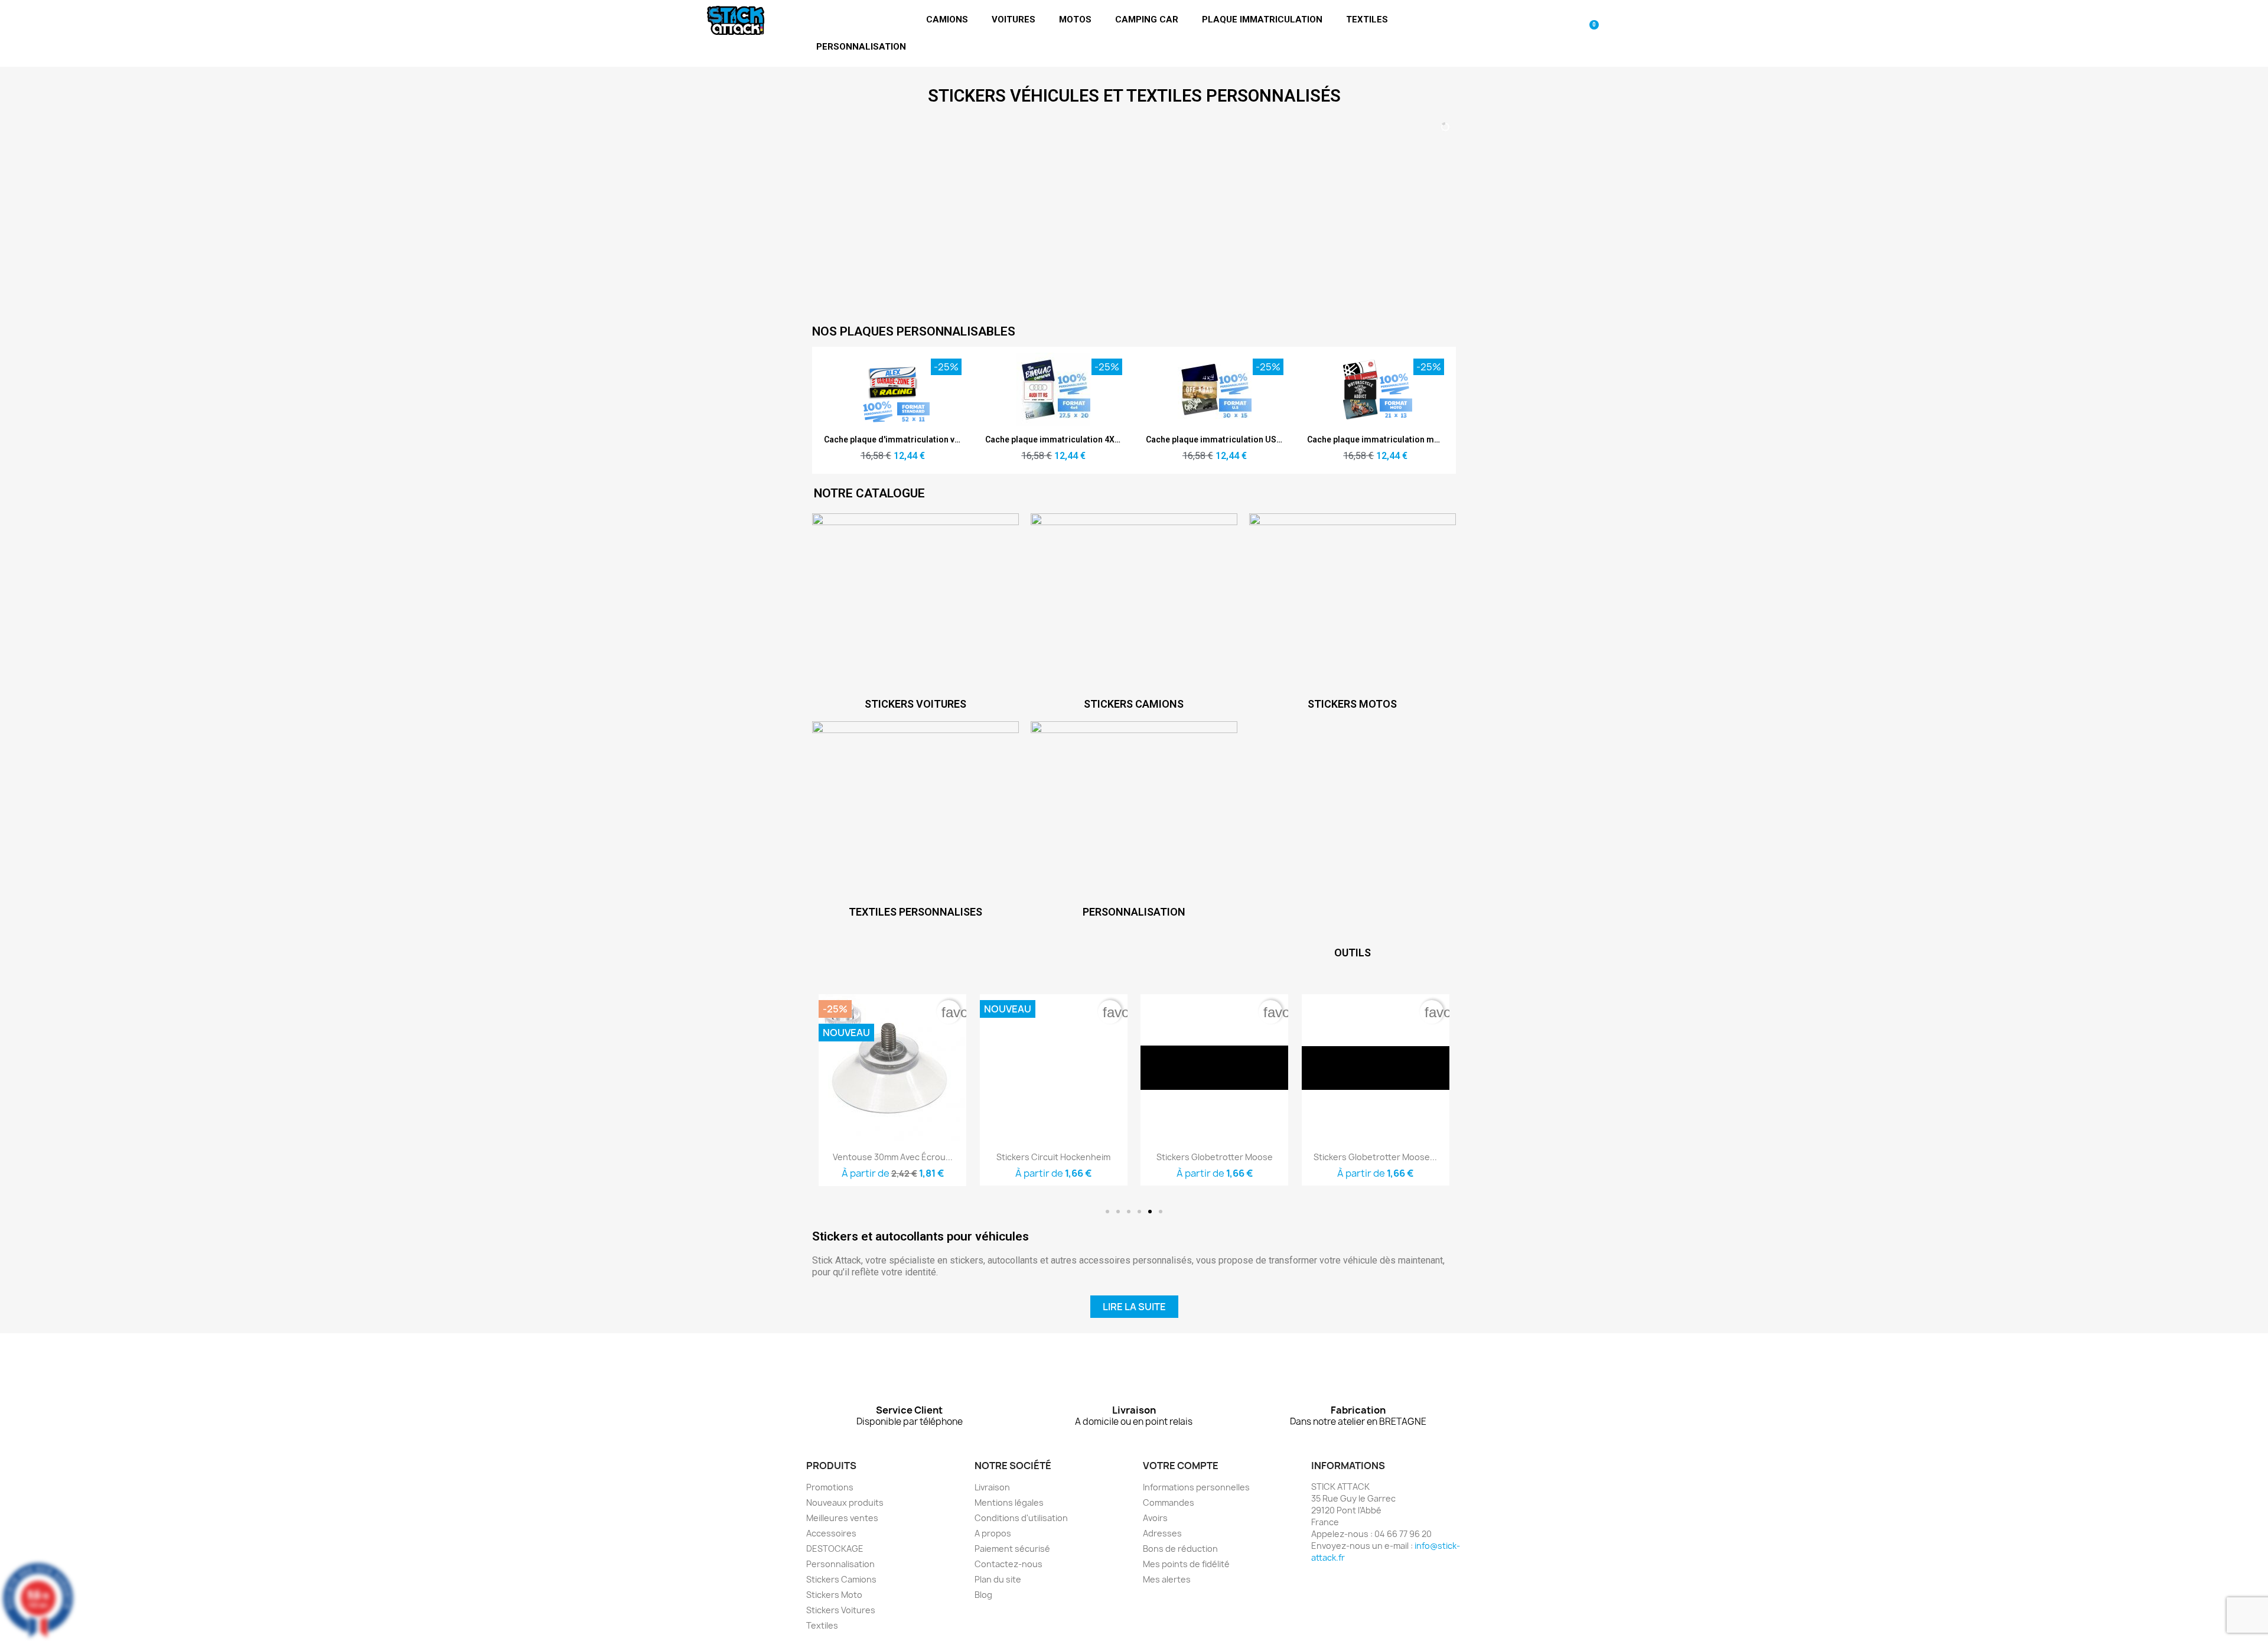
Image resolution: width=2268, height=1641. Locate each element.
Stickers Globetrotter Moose (1215, 1157)
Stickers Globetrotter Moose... (1375, 1157)
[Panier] (1590, 33)
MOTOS (1075, 19)
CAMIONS (947, 19)
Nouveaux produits (845, 1502)
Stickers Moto (834, 1595)
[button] (1107, 1212)
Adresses (1162, 1533)
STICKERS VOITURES (915, 704)
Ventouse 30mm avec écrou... (893, 1157)
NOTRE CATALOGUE (869, 493)
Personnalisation (840, 1564)
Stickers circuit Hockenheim (1053, 1157)
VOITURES (1014, 19)
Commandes (1169, 1502)
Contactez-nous (1008, 1564)
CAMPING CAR (1147, 19)
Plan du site (998, 1579)
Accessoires (831, 1533)
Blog (983, 1595)
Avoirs (1155, 1518)
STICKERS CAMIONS (1134, 704)
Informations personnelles (1196, 1487)
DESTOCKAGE (835, 1549)
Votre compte (1181, 1466)
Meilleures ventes (842, 1518)
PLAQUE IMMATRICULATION (1262, 19)
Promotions (830, 1487)
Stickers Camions (841, 1579)
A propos (993, 1533)
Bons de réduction (1180, 1549)
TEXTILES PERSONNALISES (915, 912)
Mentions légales (1009, 1502)
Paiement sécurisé (1012, 1549)
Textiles (822, 1625)
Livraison (992, 1487)
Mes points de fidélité (1186, 1564)
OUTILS (1353, 953)
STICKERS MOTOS (1352, 704)
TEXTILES (1367, 19)
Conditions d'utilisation (1021, 1518)
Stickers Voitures (841, 1610)
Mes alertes (1167, 1579)
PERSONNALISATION (861, 47)
